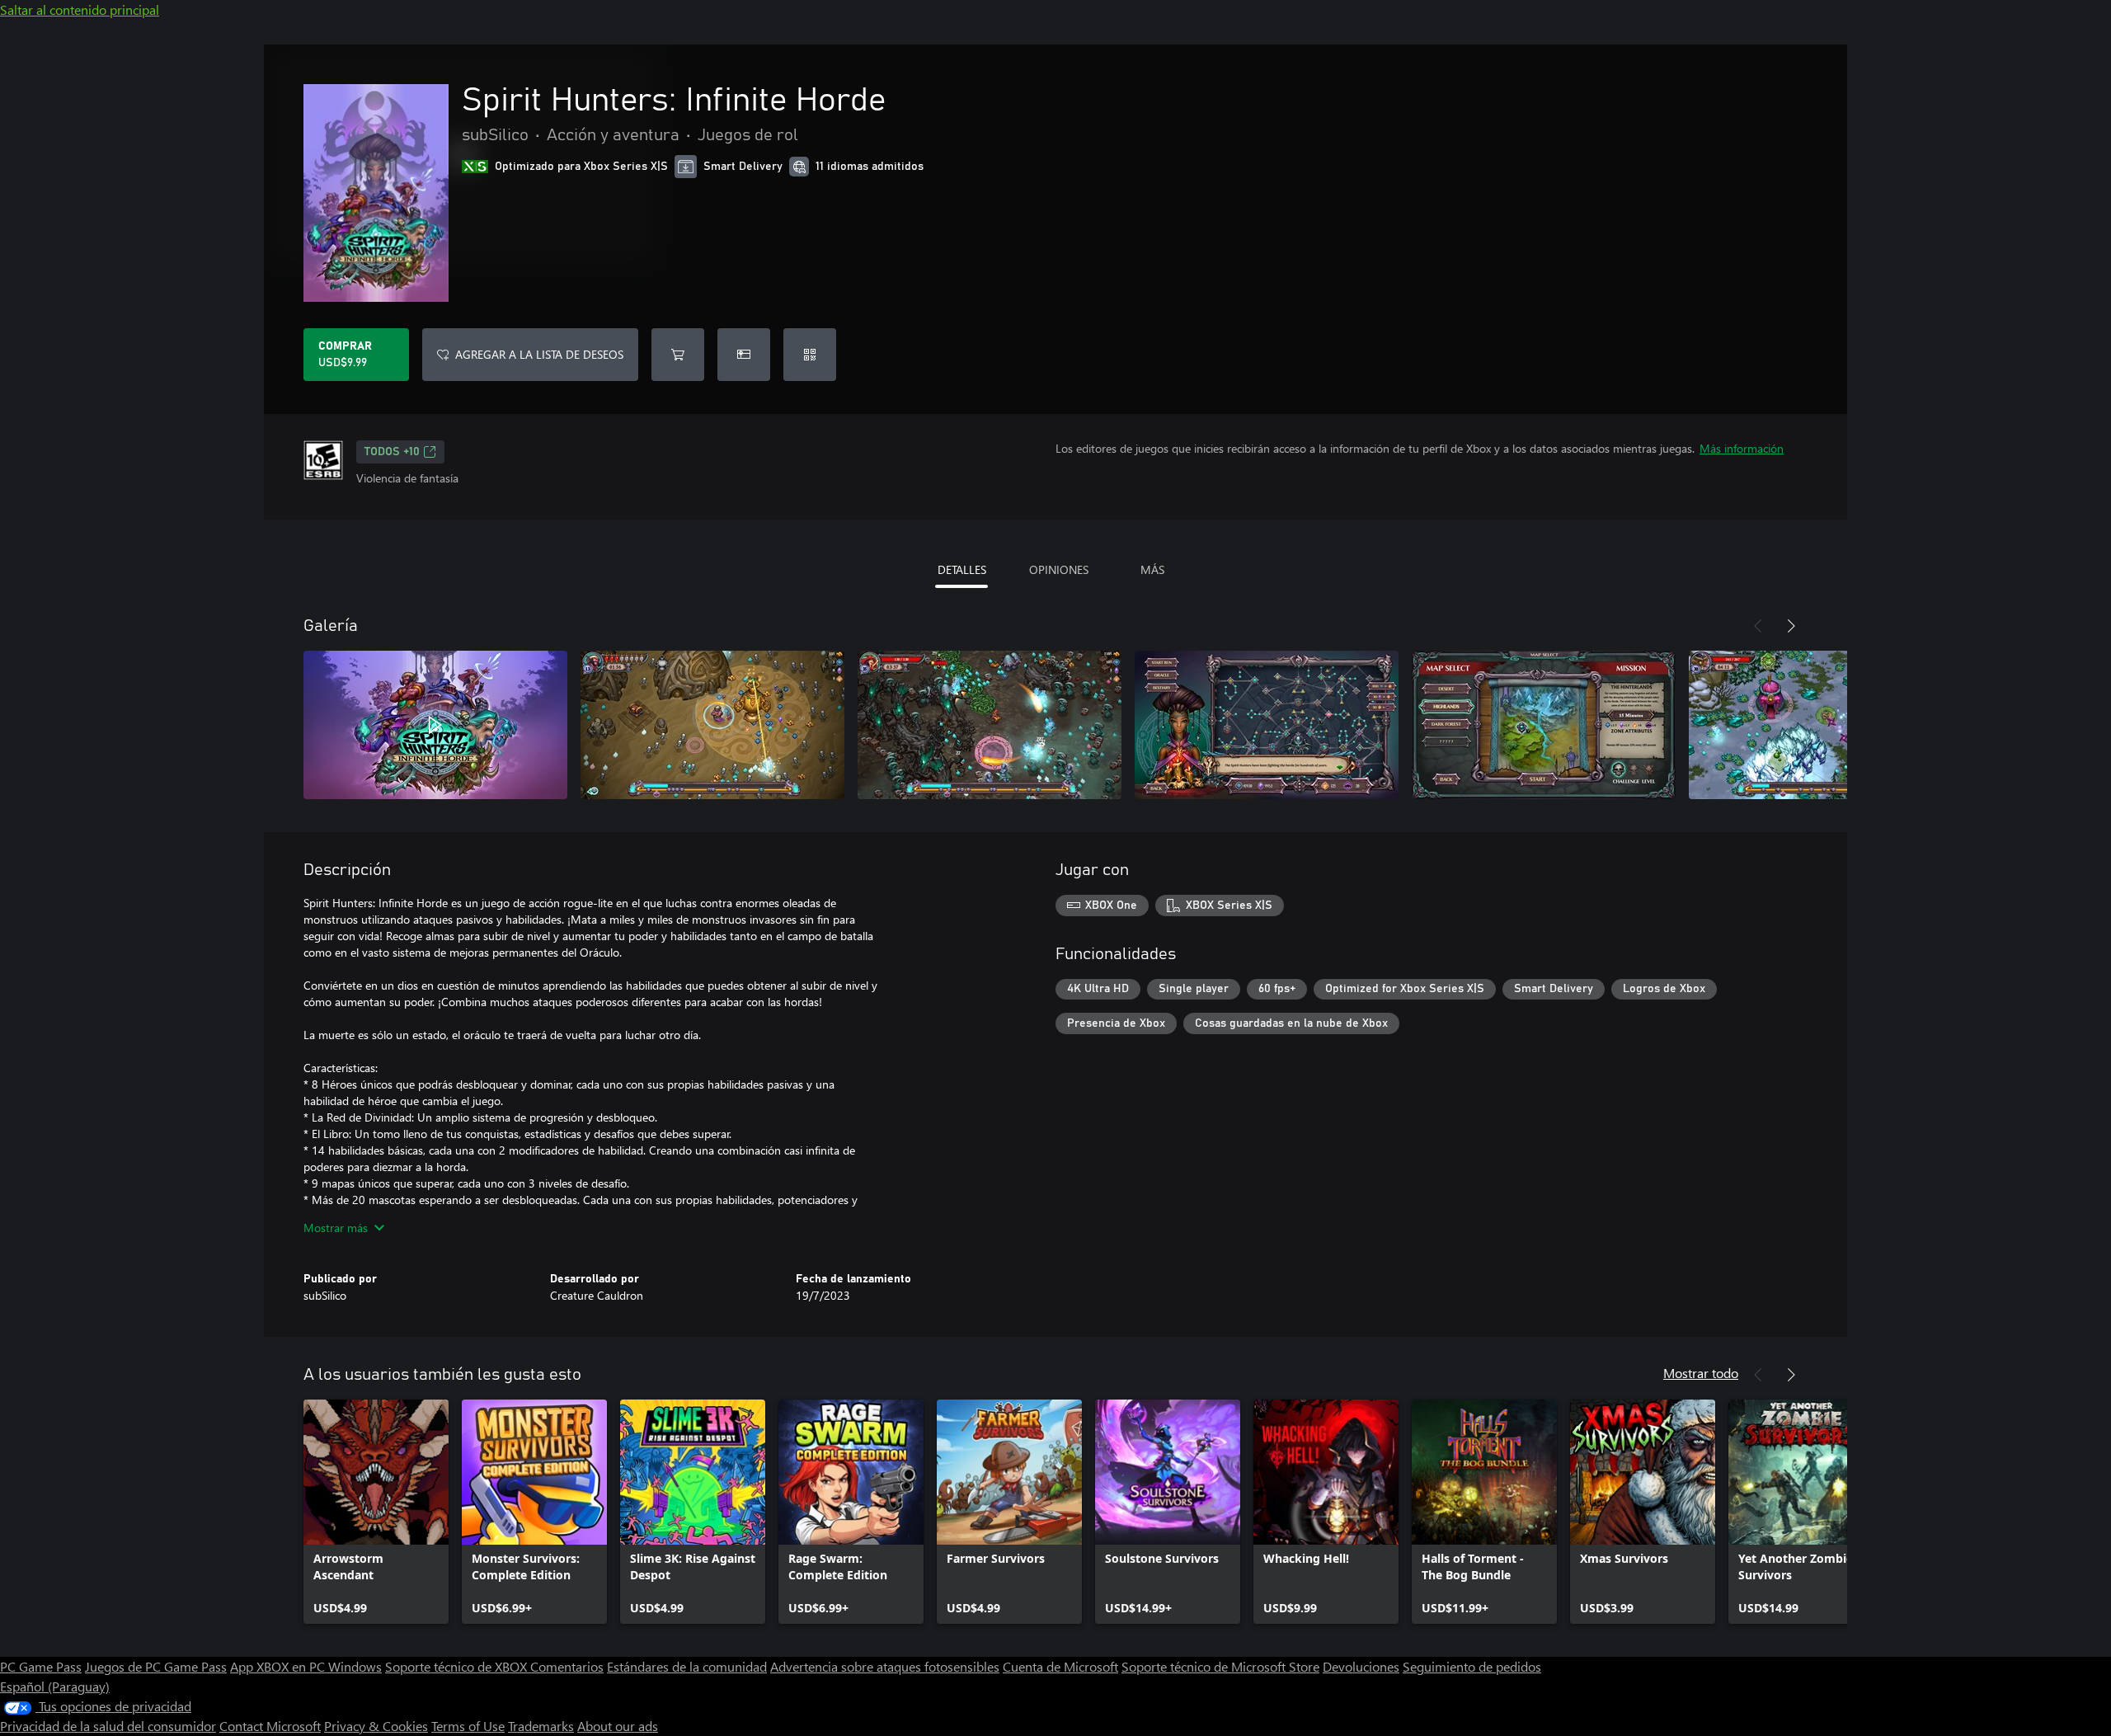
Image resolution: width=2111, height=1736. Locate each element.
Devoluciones (1361, 1666)
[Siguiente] (1791, 626)
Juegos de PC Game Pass (156, 1666)
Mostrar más (336, 1228)
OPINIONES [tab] (1059, 569)
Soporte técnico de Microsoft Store (1220, 1666)
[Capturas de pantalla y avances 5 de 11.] (1544, 725)
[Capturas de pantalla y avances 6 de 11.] (1821, 725)
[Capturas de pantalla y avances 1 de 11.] (435, 725)
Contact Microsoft (270, 1726)
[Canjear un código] (810, 355)
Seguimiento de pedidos (1472, 1666)
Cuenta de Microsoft (1060, 1666)
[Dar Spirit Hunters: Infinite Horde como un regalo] (744, 355)
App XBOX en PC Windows (306, 1666)
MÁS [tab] (1152, 569)
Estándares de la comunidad (687, 1666)
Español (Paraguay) (55, 1686)
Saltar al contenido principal (80, 9)
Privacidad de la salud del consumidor (108, 1726)
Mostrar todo (1701, 1373)
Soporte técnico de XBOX (458, 1666)
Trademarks (541, 1726)
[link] (376, 1512)
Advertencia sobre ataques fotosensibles (885, 1666)
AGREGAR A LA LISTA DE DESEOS (539, 354)
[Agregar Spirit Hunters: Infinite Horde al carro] (678, 355)
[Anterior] (1758, 626)
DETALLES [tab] (962, 569)
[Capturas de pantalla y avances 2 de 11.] (712, 725)
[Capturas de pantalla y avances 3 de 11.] (990, 725)
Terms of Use (468, 1726)
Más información (1742, 448)
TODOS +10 (392, 452)
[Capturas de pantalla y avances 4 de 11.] (1267, 725)
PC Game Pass (41, 1666)
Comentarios (567, 1666)
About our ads (618, 1726)
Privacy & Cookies (376, 1726)
